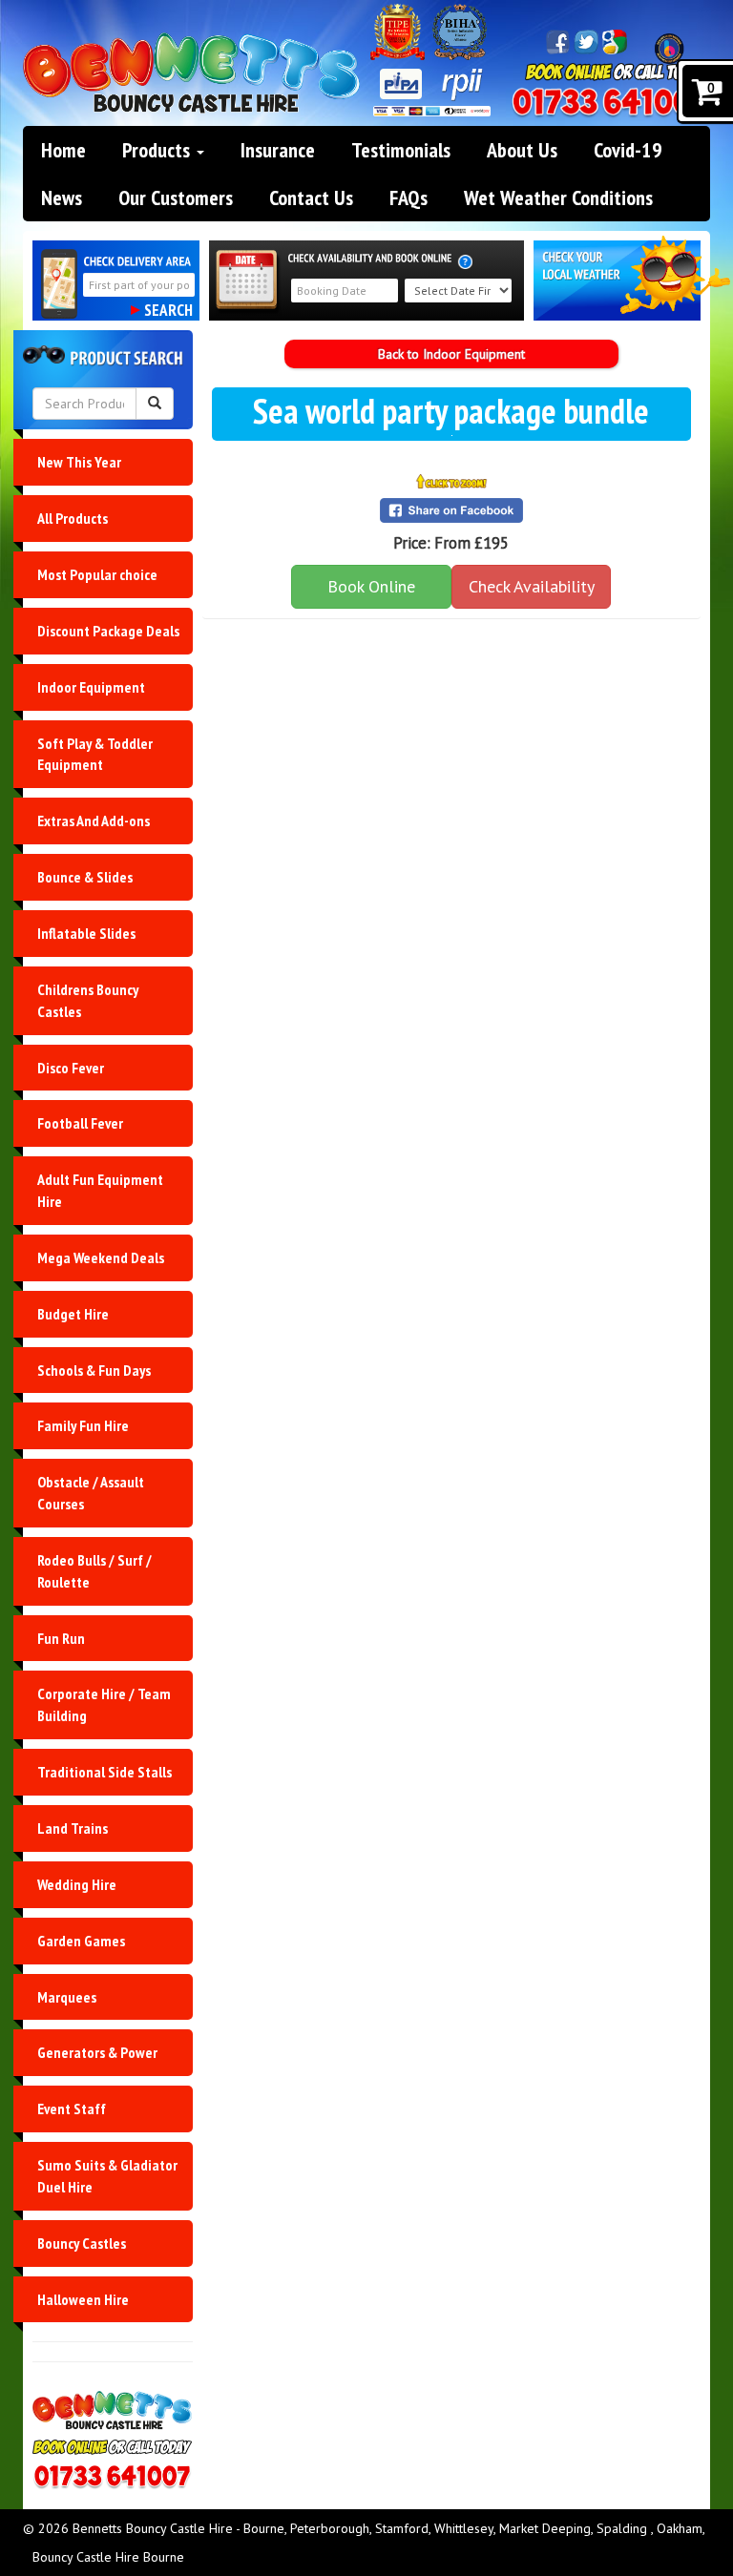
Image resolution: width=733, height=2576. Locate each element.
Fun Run (61, 1638)
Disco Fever (71, 1068)
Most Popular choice (97, 574)
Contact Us (311, 197)
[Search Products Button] (155, 404)
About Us (522, 150)
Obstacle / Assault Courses (91, 1493)
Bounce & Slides (85, 877)
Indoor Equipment (91, 687)
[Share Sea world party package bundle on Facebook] (452, 510)
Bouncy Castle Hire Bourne (108, 2557)
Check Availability (532, 586)
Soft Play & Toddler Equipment (95, 754)
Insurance (278, 150)
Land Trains (73, 1828)
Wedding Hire (77, 1884)
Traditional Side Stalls (105, 1772)
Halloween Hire (83, 2299)
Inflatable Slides (86, 933)
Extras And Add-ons (94, 821)
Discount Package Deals (108, 631)
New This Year (79, 462)
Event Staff (72, 2109)
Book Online (371, 586)
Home (63, 150)
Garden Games (81, 1941)
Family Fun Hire (83, 1425)
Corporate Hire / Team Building (104, 1704)
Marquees (67, 1997)
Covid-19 (628, 150)
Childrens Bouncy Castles (88, 1000)
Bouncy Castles (82, 2243)
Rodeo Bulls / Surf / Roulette (94, 1571)
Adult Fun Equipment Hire (100, 1190)
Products (158, 150)
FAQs (408, 197)
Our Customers (176, 197)
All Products (73, 518)
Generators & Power (97, 2052)
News (62, 197)
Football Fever (80, 1123)
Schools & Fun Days (94, 1370)
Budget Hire (73, 1314)
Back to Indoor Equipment (451, 354)
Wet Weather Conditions (558, 197)
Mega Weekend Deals (101, 1257)
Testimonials (401, 150)
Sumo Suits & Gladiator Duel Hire (107, 2176)
